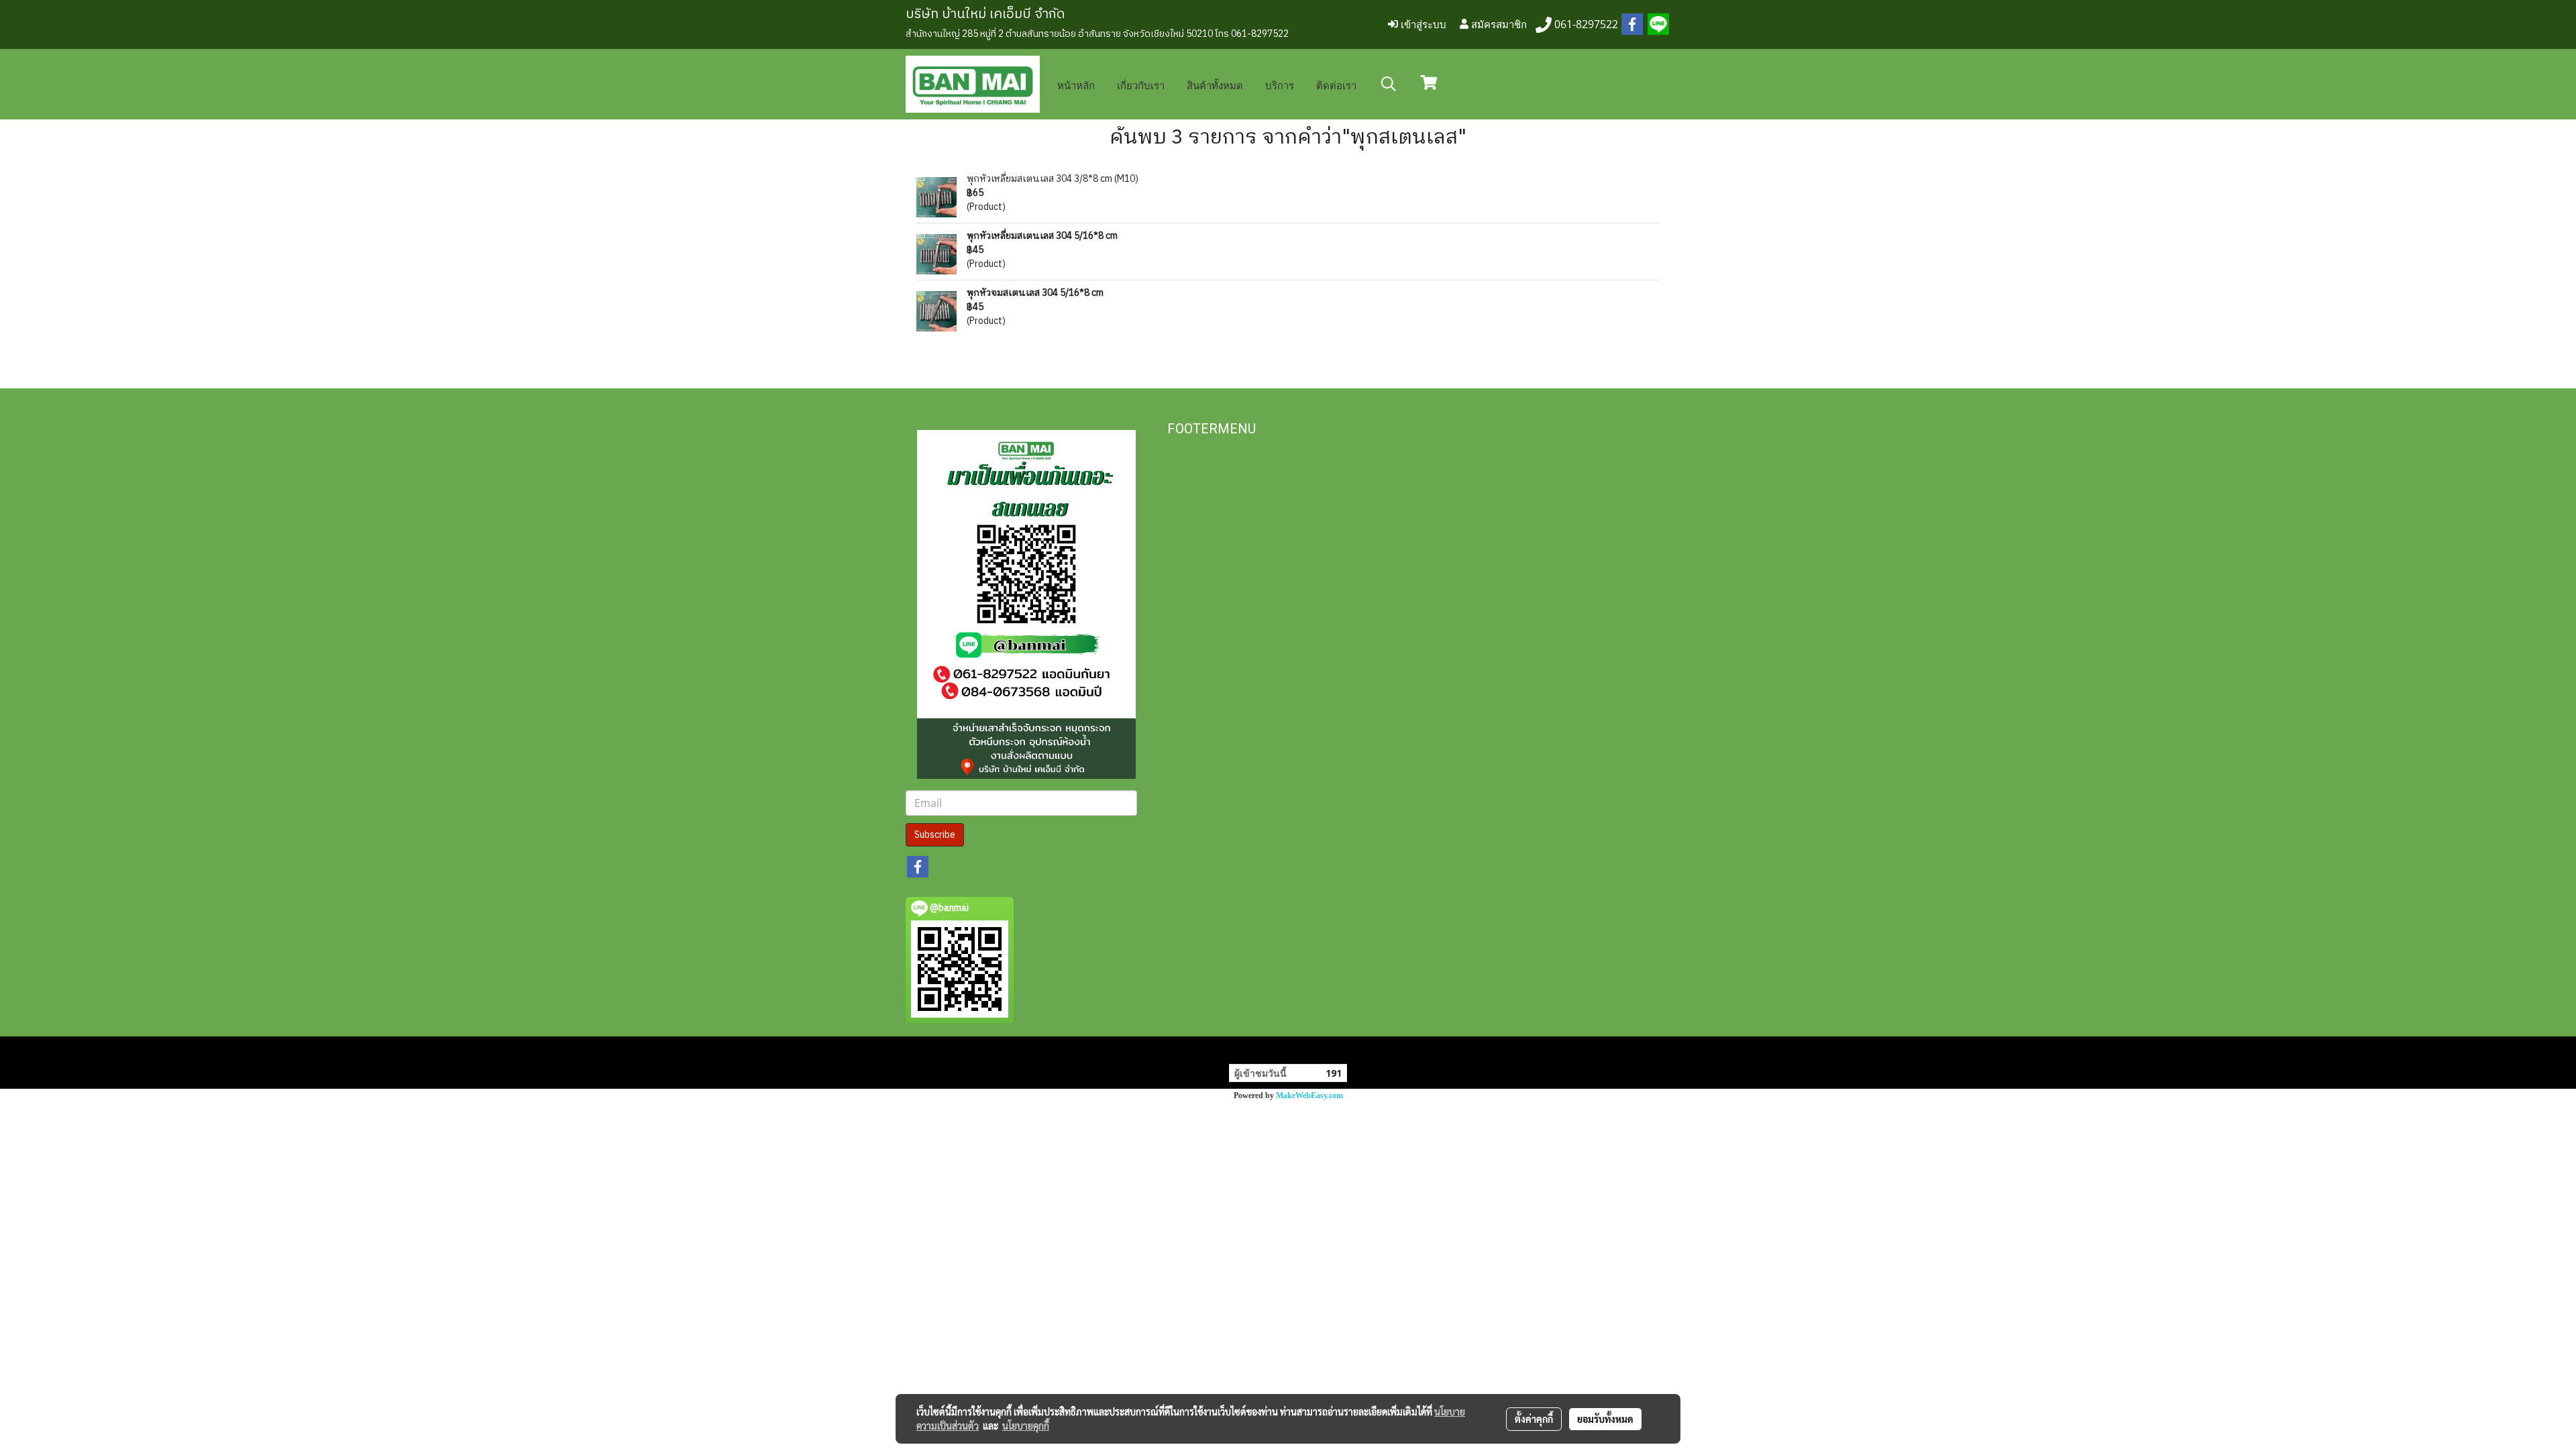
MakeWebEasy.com (1309, 1095)
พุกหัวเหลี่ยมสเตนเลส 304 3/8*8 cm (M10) (1053, 179)
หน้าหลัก (1076, 85)
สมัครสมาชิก (1498, 24)
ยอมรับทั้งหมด (1605, 1419)
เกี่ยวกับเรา (1141, 85)
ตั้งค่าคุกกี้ (1534, 1419)
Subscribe (935, 835)
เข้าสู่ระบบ (1422, 24)
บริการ (1280, 85)
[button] (1389, 84)
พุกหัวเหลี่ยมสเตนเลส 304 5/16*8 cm (1042, 236)
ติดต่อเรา (1336, 85)
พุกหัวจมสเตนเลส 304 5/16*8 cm (1035, 293)
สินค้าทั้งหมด (1215, 85)
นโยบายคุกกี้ (1026, 1426)
